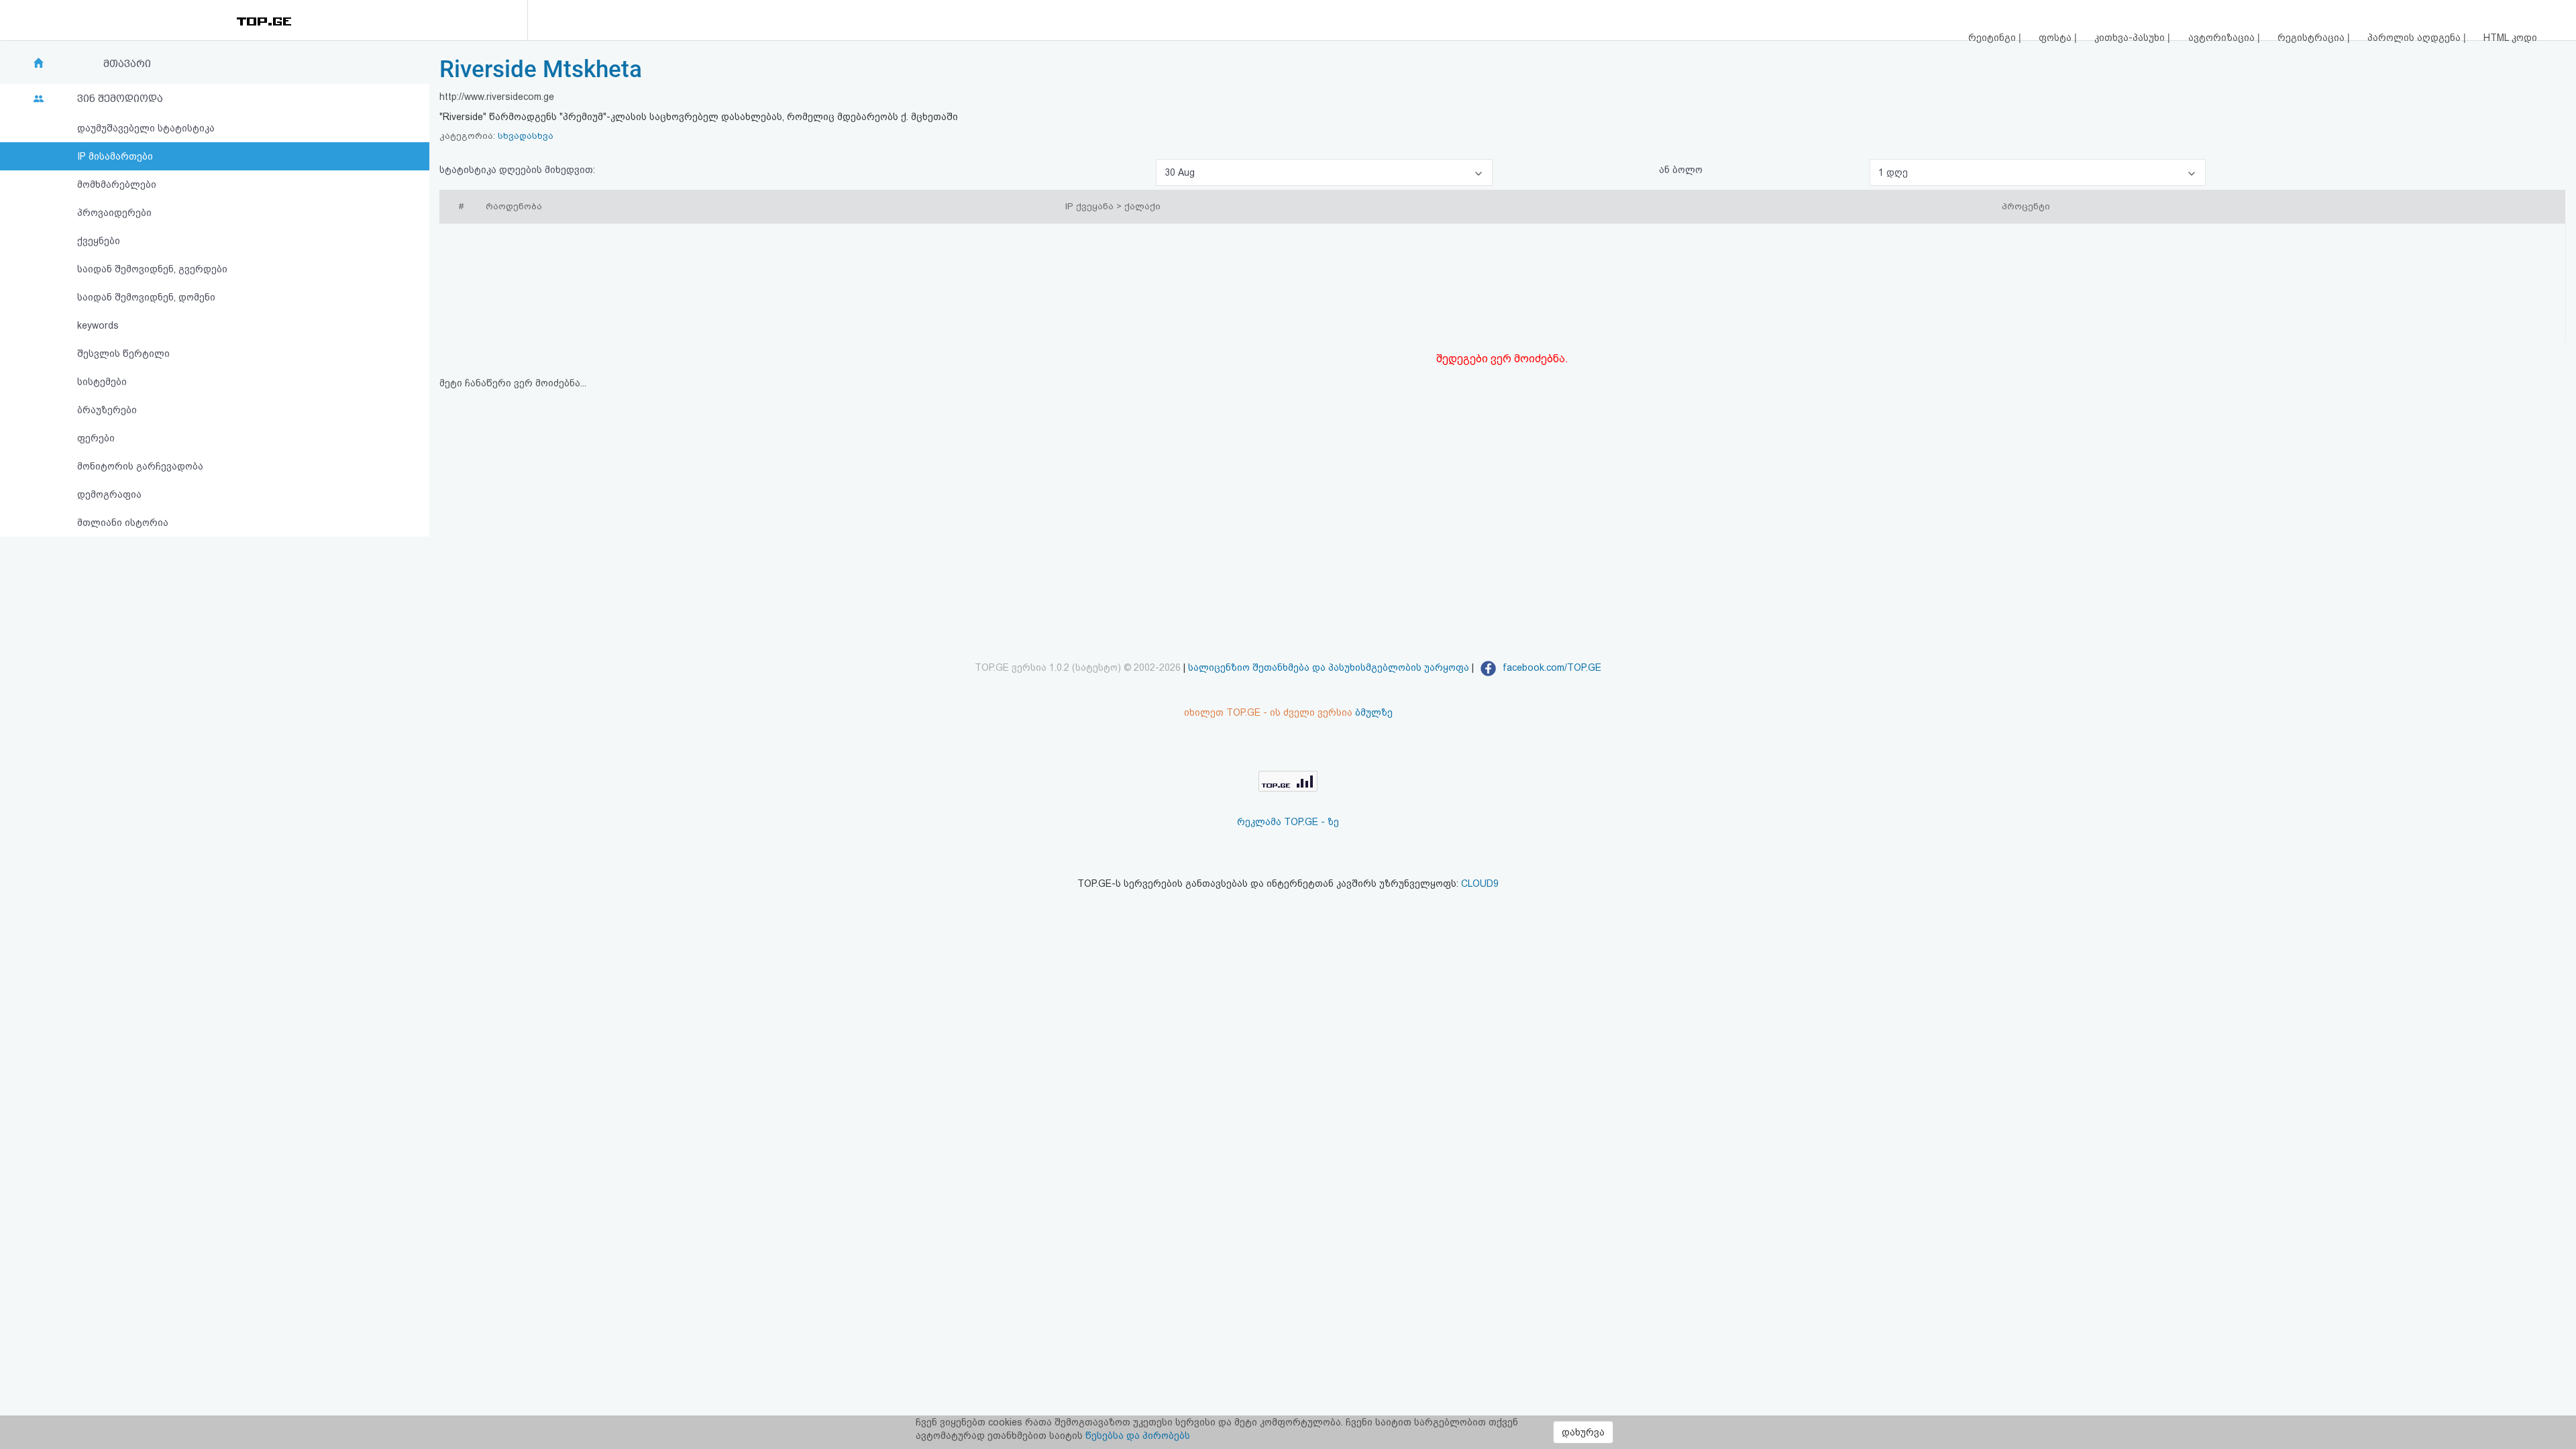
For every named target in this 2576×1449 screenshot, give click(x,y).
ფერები (96, 438)
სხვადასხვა (526, 136)
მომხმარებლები (117, 184)
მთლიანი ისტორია (123, 523)
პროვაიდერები (114, 213)
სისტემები (102, 382)
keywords (98, 325)
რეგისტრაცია (2312, 38)
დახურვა (1583, 1432)
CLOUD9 (1480, 883)
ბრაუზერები (107, 410)
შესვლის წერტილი (123, 354)
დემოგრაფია (109, 494)
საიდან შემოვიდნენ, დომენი (146, 297)
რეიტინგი (1993, 38)
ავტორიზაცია (2223, 38)
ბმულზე (1374, 712)
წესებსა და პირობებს (1138, 1436)
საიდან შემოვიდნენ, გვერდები (152, 269)
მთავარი (127, 64)
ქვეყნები (99, 241)
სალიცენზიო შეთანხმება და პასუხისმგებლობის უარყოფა (1329, 667)
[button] (1324, 172)
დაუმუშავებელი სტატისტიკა (146, 128)
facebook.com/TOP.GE (1551, 667)
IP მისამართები (115, 156)
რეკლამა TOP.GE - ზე (1288, 822)
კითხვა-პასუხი (2131, 38)
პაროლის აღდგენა (2415, 38)
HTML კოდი (2510, 38)
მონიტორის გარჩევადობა (140, 466)
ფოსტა (2056, 38)
